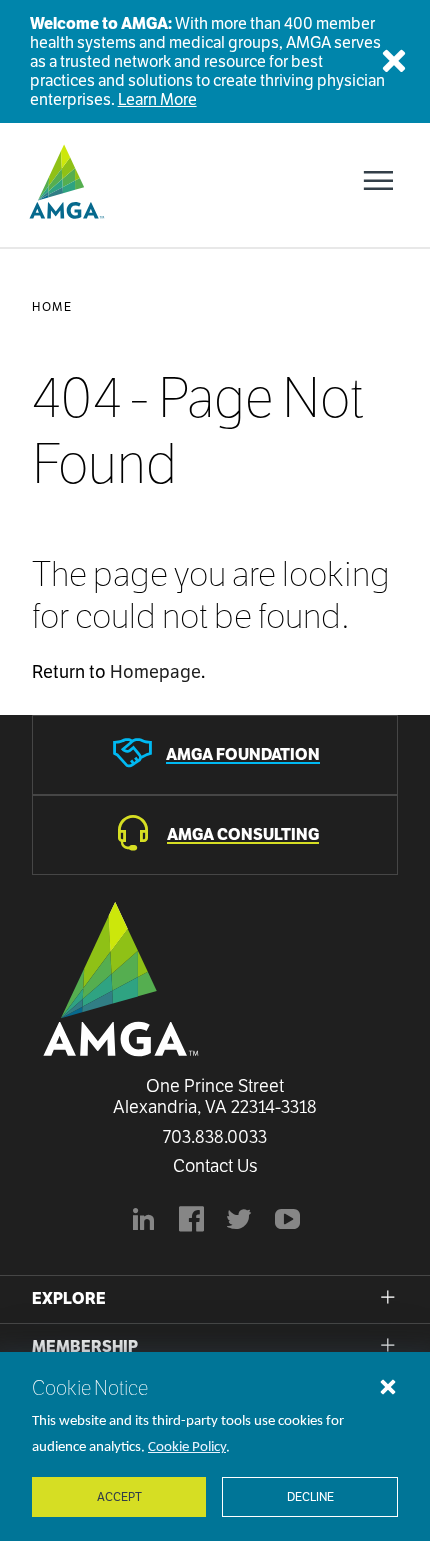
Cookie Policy (187, 1447)
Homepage (155, 671)
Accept (119, 1496)
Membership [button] (85, 1346)
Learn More (157, 99)
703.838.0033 (215, 1137)
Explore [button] (69, 1298)
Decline (310, 1496)
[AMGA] (64, 181)
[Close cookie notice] (388, 1386)
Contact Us (215, 1166)
